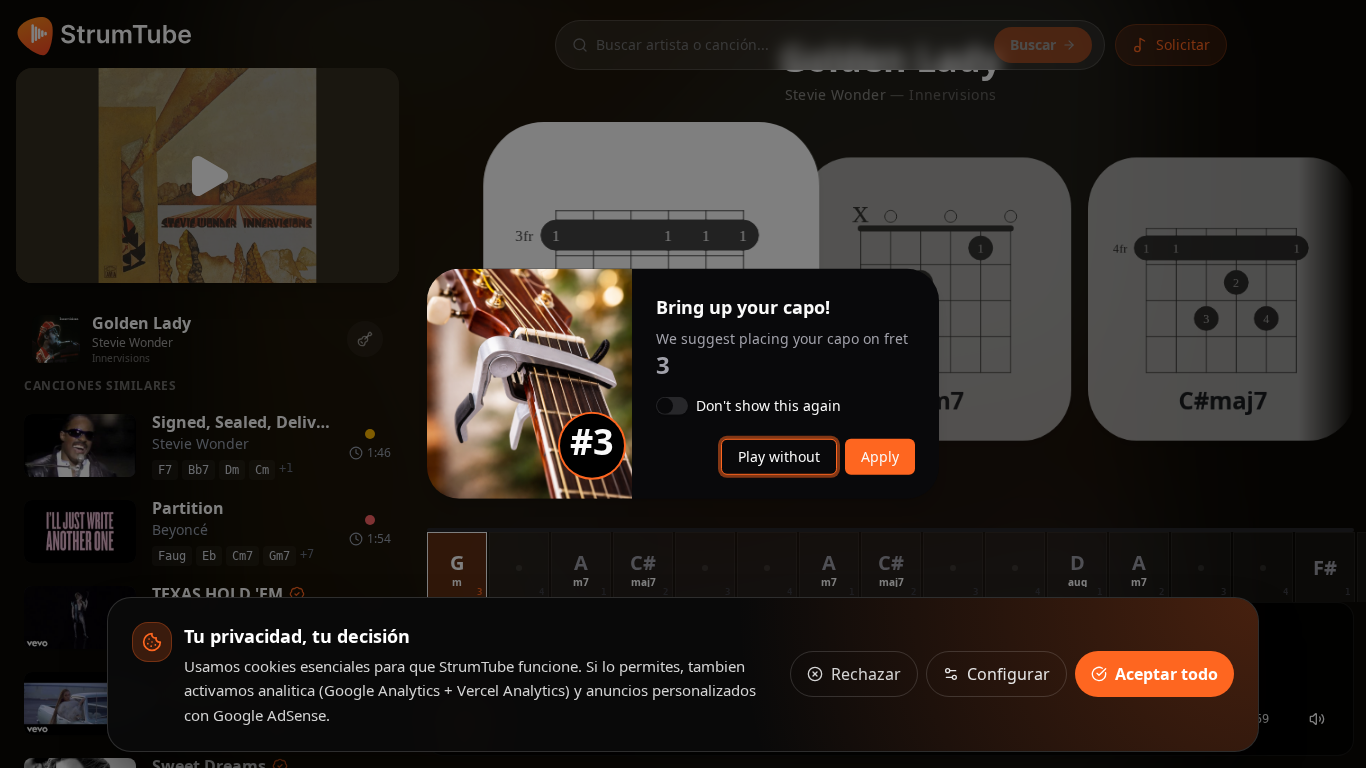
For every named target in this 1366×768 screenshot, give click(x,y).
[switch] (672, 406)
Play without (779, 456)
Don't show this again (768, 406)
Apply (880, 456)
